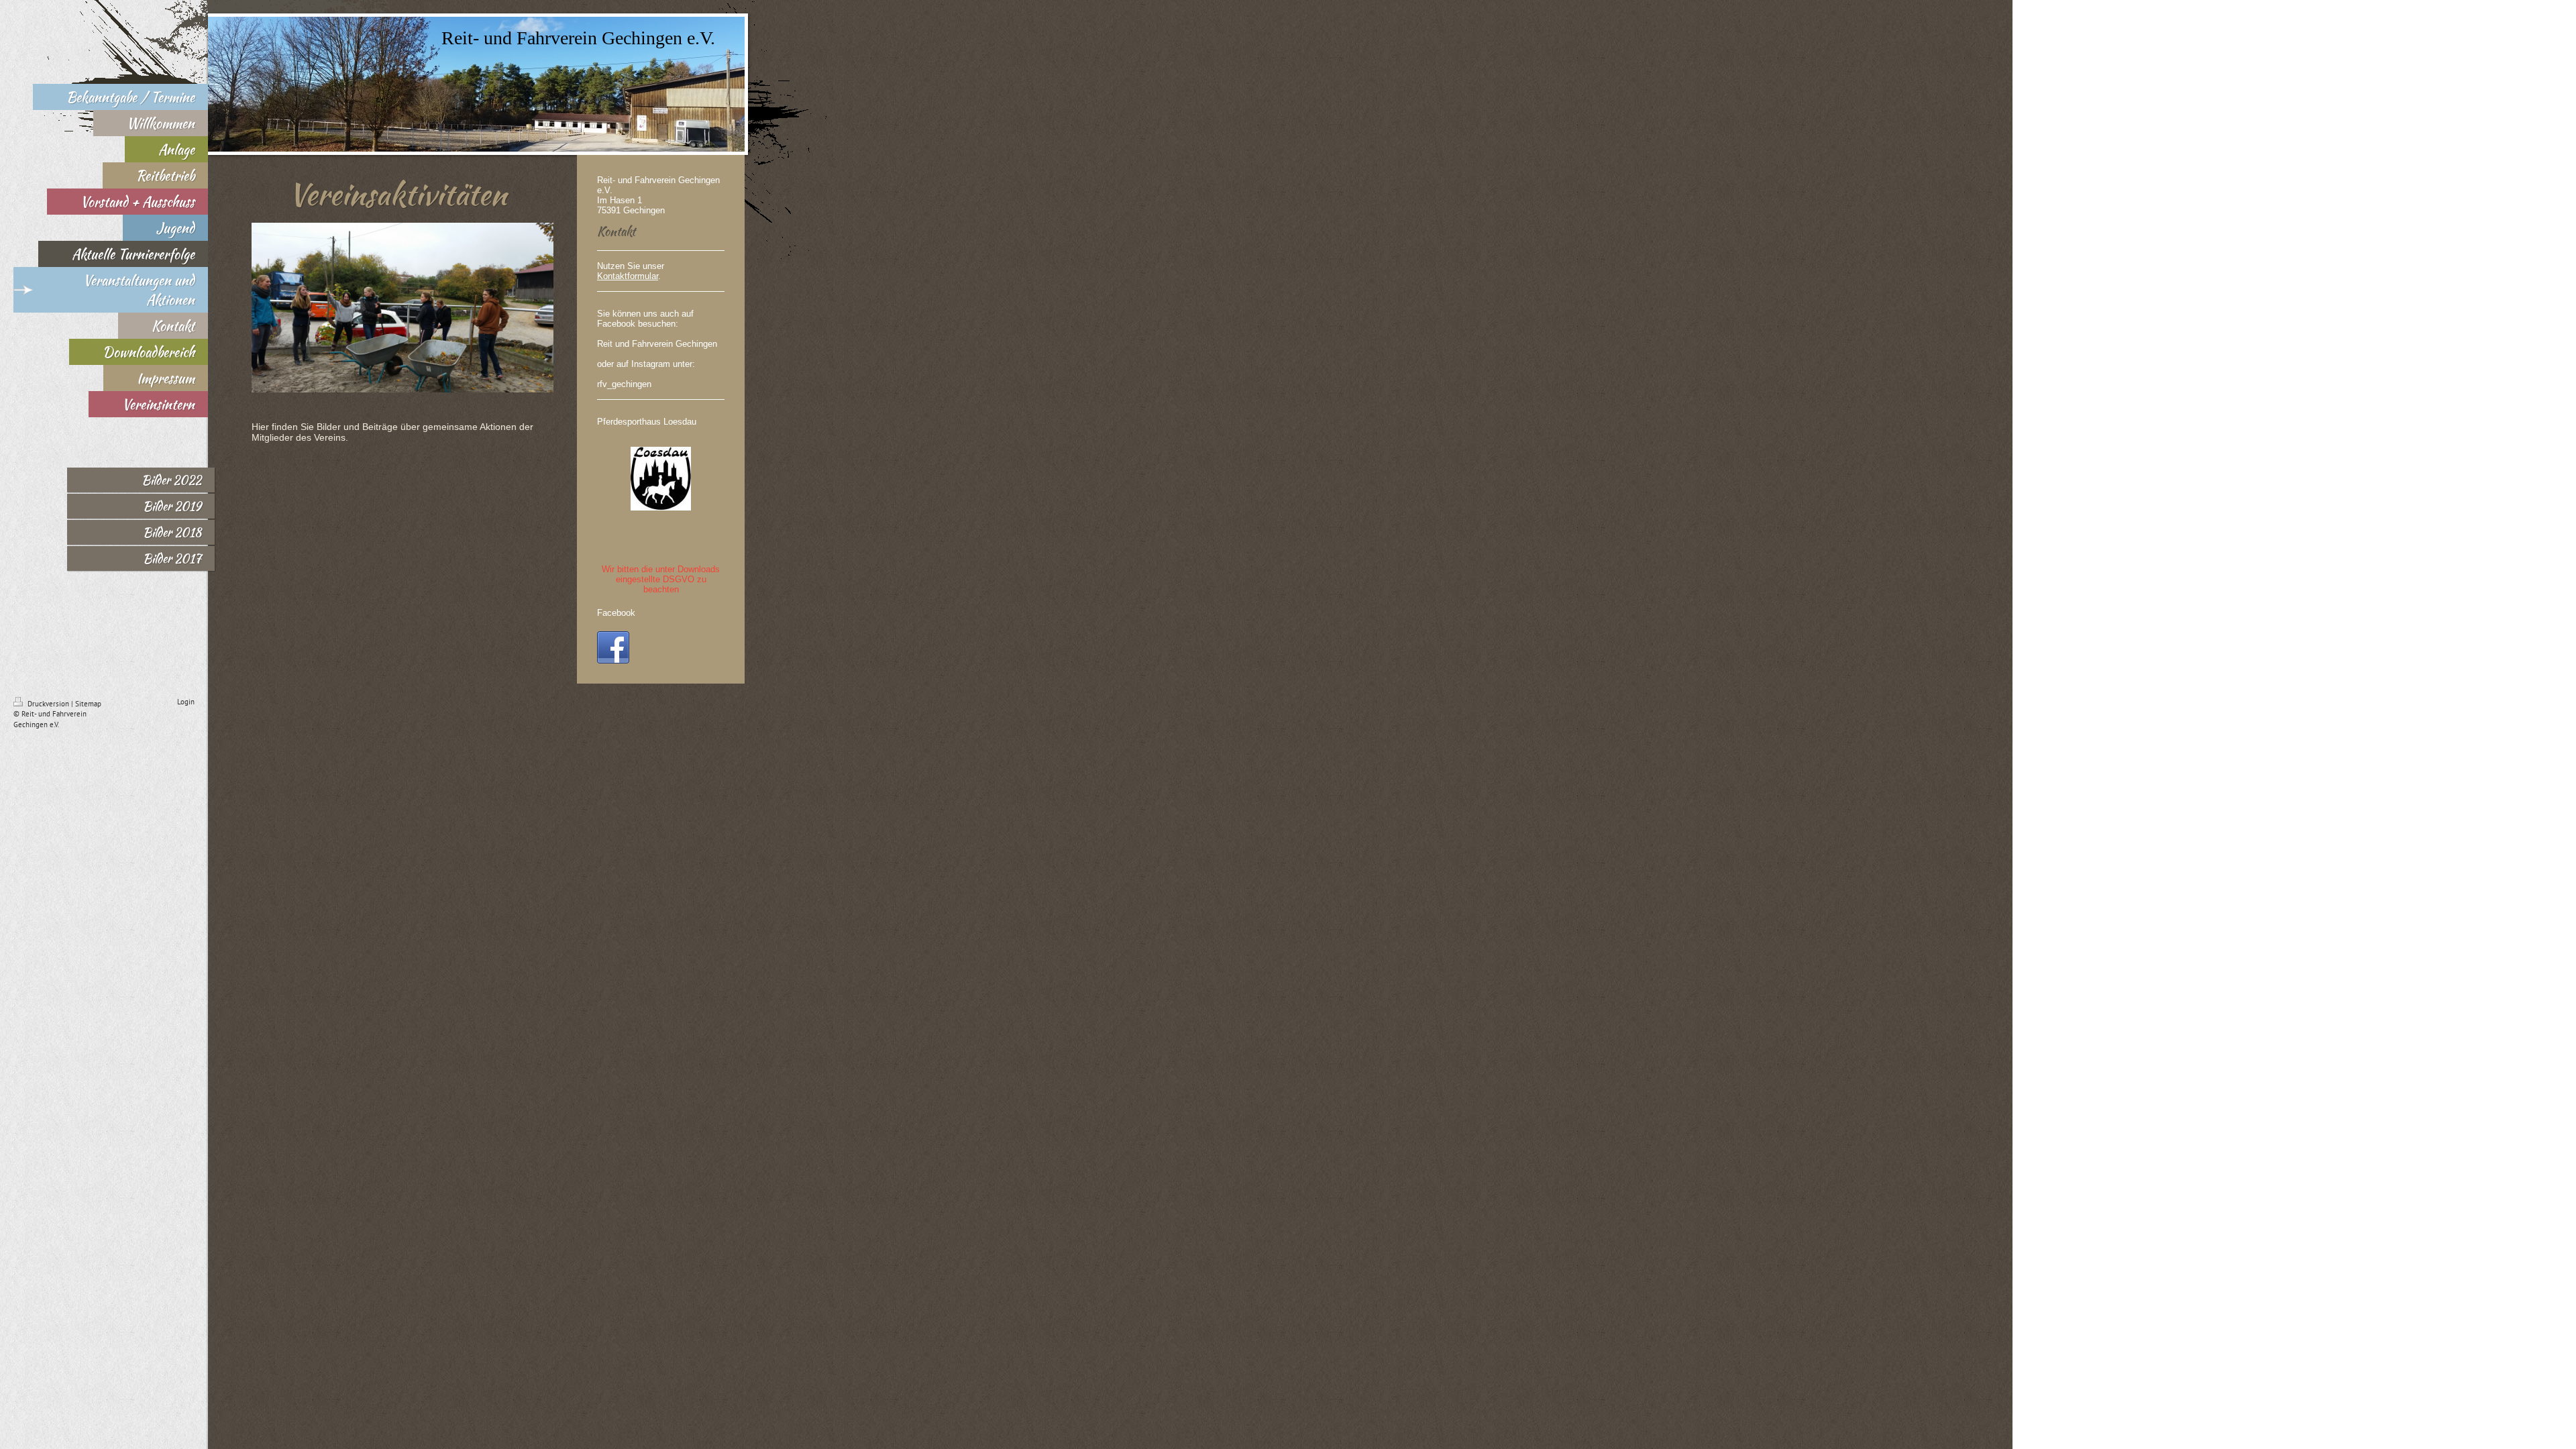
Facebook (616, 613)
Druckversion (48, 704)
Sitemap (88, 704)
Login (186, 702)
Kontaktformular (628, 276)
